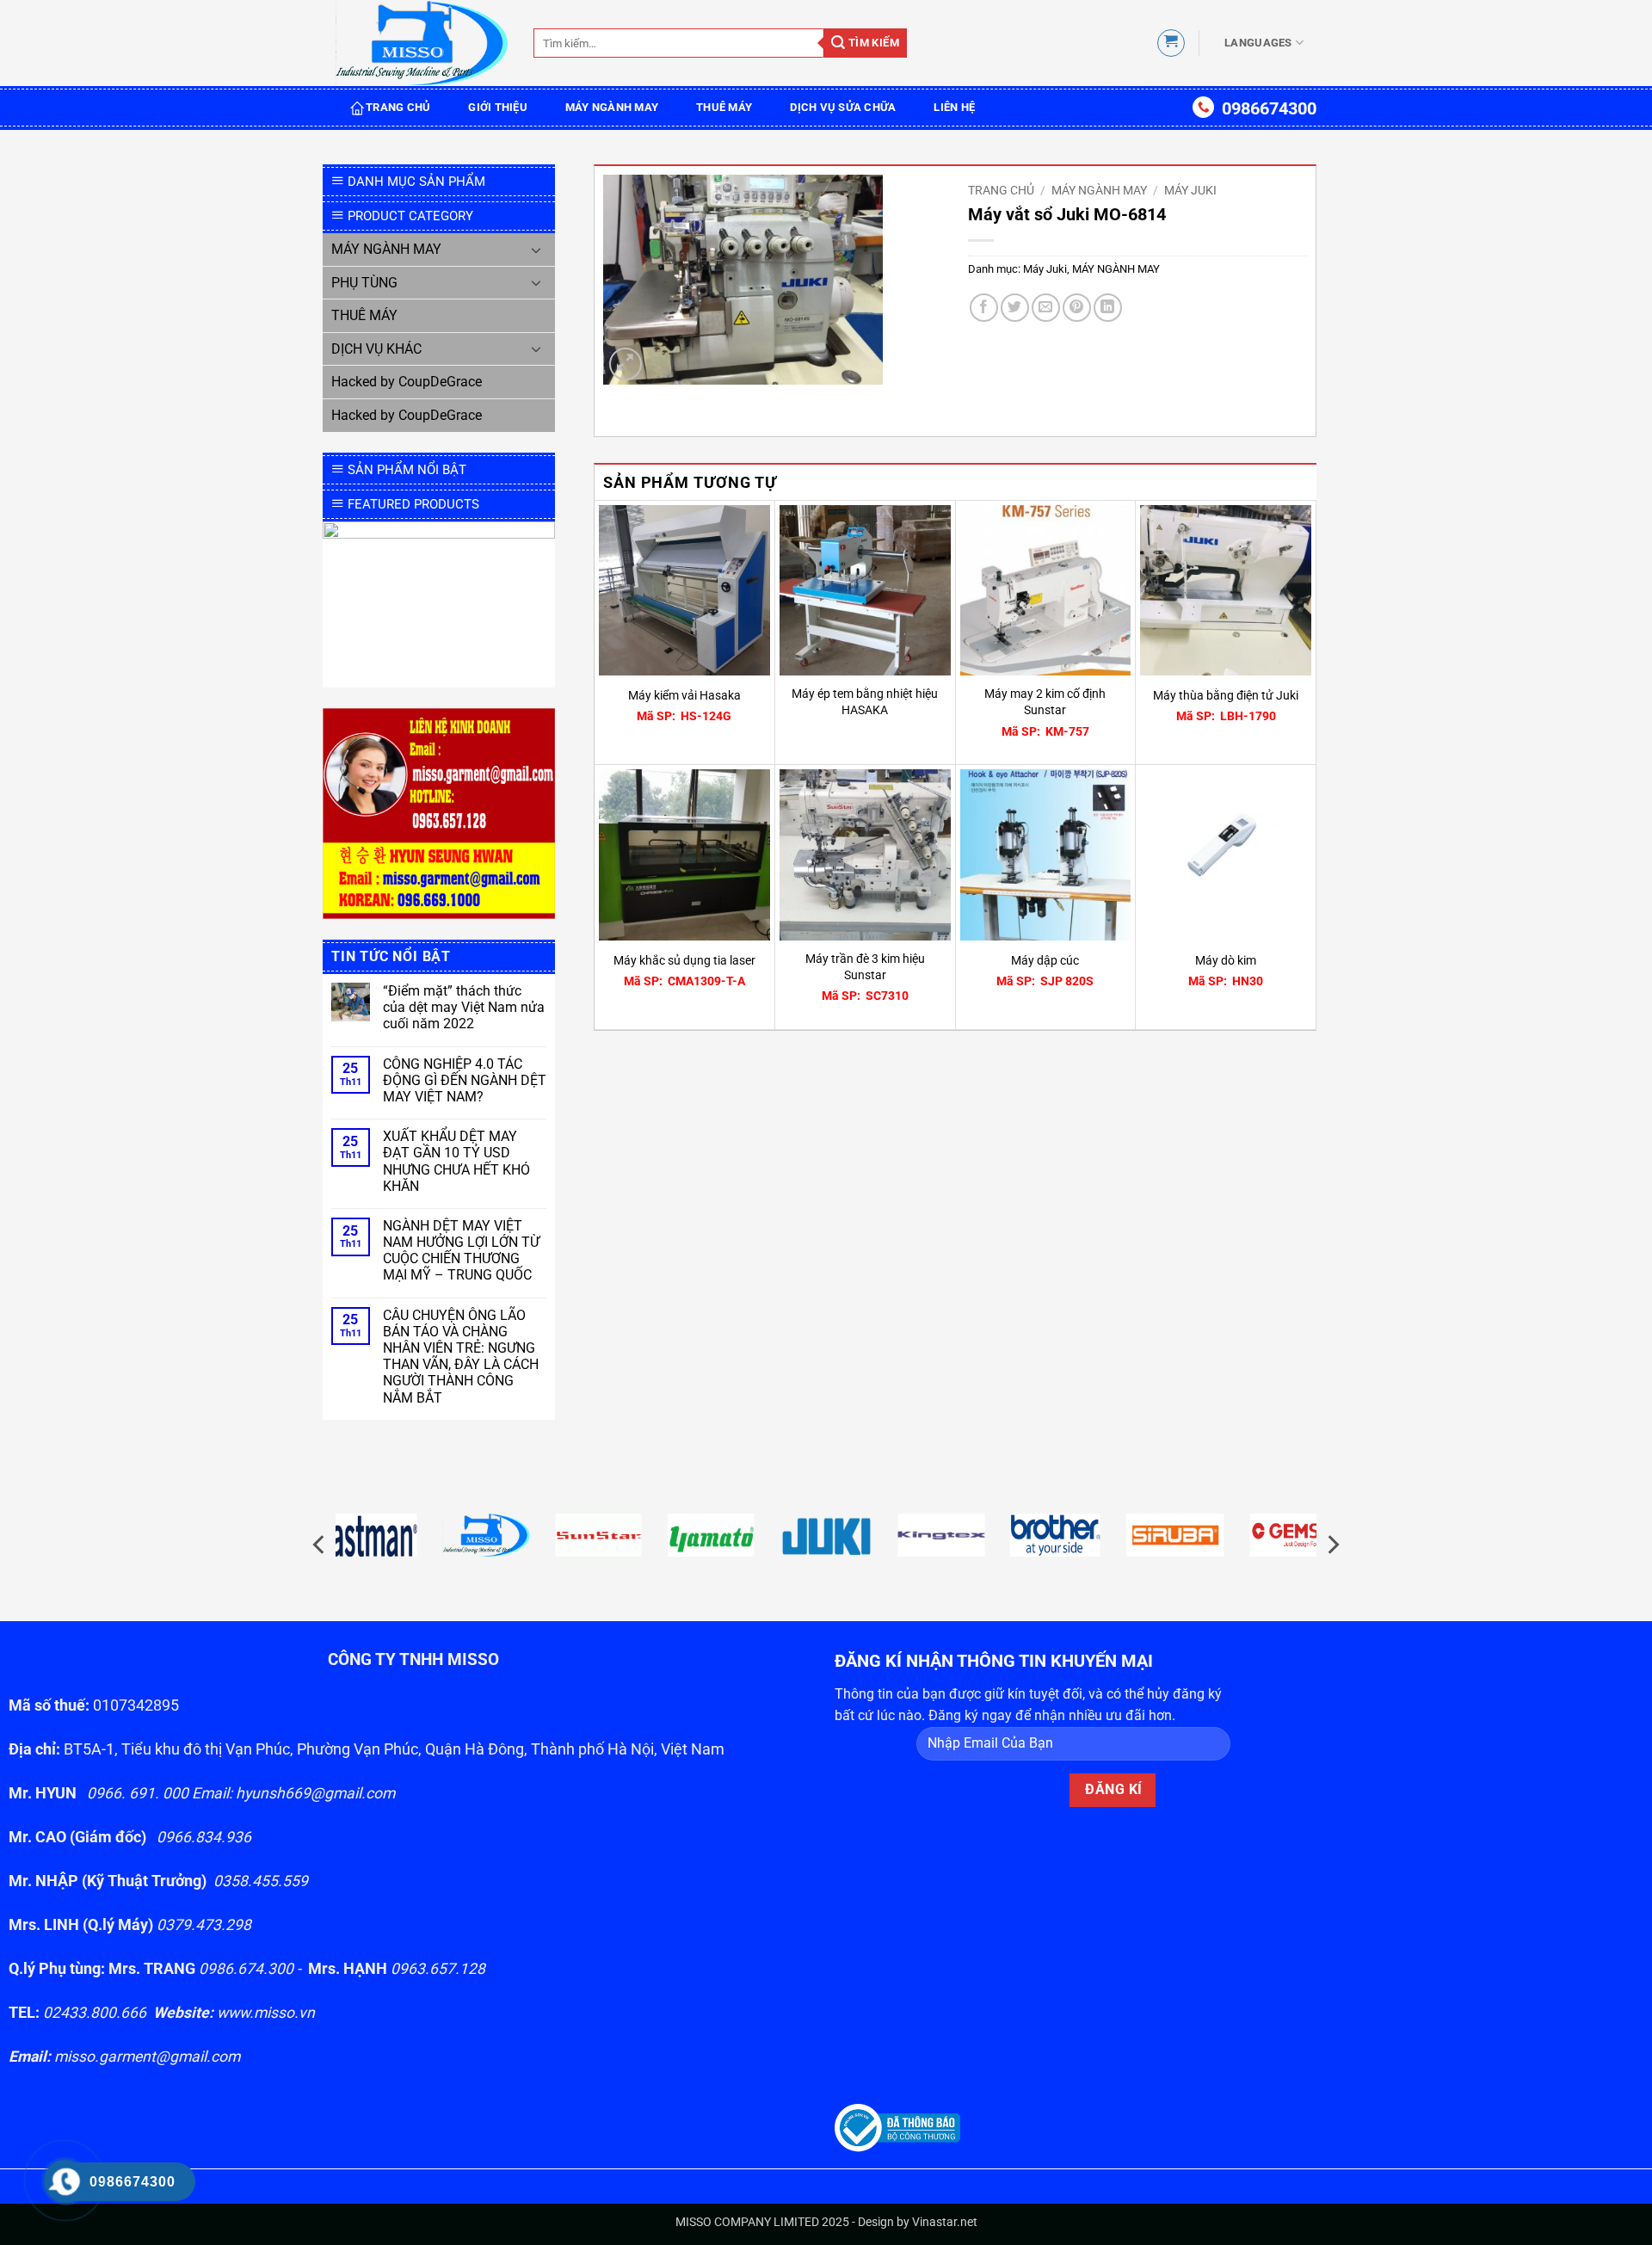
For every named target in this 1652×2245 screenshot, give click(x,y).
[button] (1171, 43)
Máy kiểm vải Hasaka (684, 696)
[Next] (1332, 1545)
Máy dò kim (1226, 961)
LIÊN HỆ (954, 107)
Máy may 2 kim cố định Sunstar (1045, 702)
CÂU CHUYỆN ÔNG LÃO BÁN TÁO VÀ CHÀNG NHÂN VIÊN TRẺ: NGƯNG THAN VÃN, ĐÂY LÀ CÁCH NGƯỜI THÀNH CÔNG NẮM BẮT (461, 1357)
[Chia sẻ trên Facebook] (984, 308)
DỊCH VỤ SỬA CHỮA (843, 107)
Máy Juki (1190, 190)
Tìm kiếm (872, 43)
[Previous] (320, 1545)
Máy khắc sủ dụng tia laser (684, 961)
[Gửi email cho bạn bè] (1046, 308)
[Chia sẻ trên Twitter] (1015, 308)
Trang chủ (1001, 190)
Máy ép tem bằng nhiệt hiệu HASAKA (865, 702)
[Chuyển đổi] (536, 250)
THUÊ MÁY (724, 107)
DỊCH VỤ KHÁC (376, 349)
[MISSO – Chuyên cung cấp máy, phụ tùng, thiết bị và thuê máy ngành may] (422, 43)
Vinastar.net (945, 2222)
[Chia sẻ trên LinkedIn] (1108, 308)
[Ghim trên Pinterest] (1077, 308)
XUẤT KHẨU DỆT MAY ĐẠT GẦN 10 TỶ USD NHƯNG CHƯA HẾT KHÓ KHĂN (456, 1161)
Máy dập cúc (1045, 961)
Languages (1258, 43)
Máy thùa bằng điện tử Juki (1226, 696)
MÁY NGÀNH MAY (612, 107)
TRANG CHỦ (398, 107)
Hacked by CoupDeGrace (407, 382)
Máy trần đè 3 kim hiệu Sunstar (865, 967)
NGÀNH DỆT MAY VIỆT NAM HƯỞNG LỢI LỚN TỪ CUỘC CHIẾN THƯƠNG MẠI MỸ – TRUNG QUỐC (461, 1251)
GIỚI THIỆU (498, 107)
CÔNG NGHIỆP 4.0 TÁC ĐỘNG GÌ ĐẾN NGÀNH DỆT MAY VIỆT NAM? (465, 1080)
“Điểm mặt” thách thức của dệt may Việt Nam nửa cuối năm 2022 (464, 1007)
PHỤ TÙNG (364, 283)
